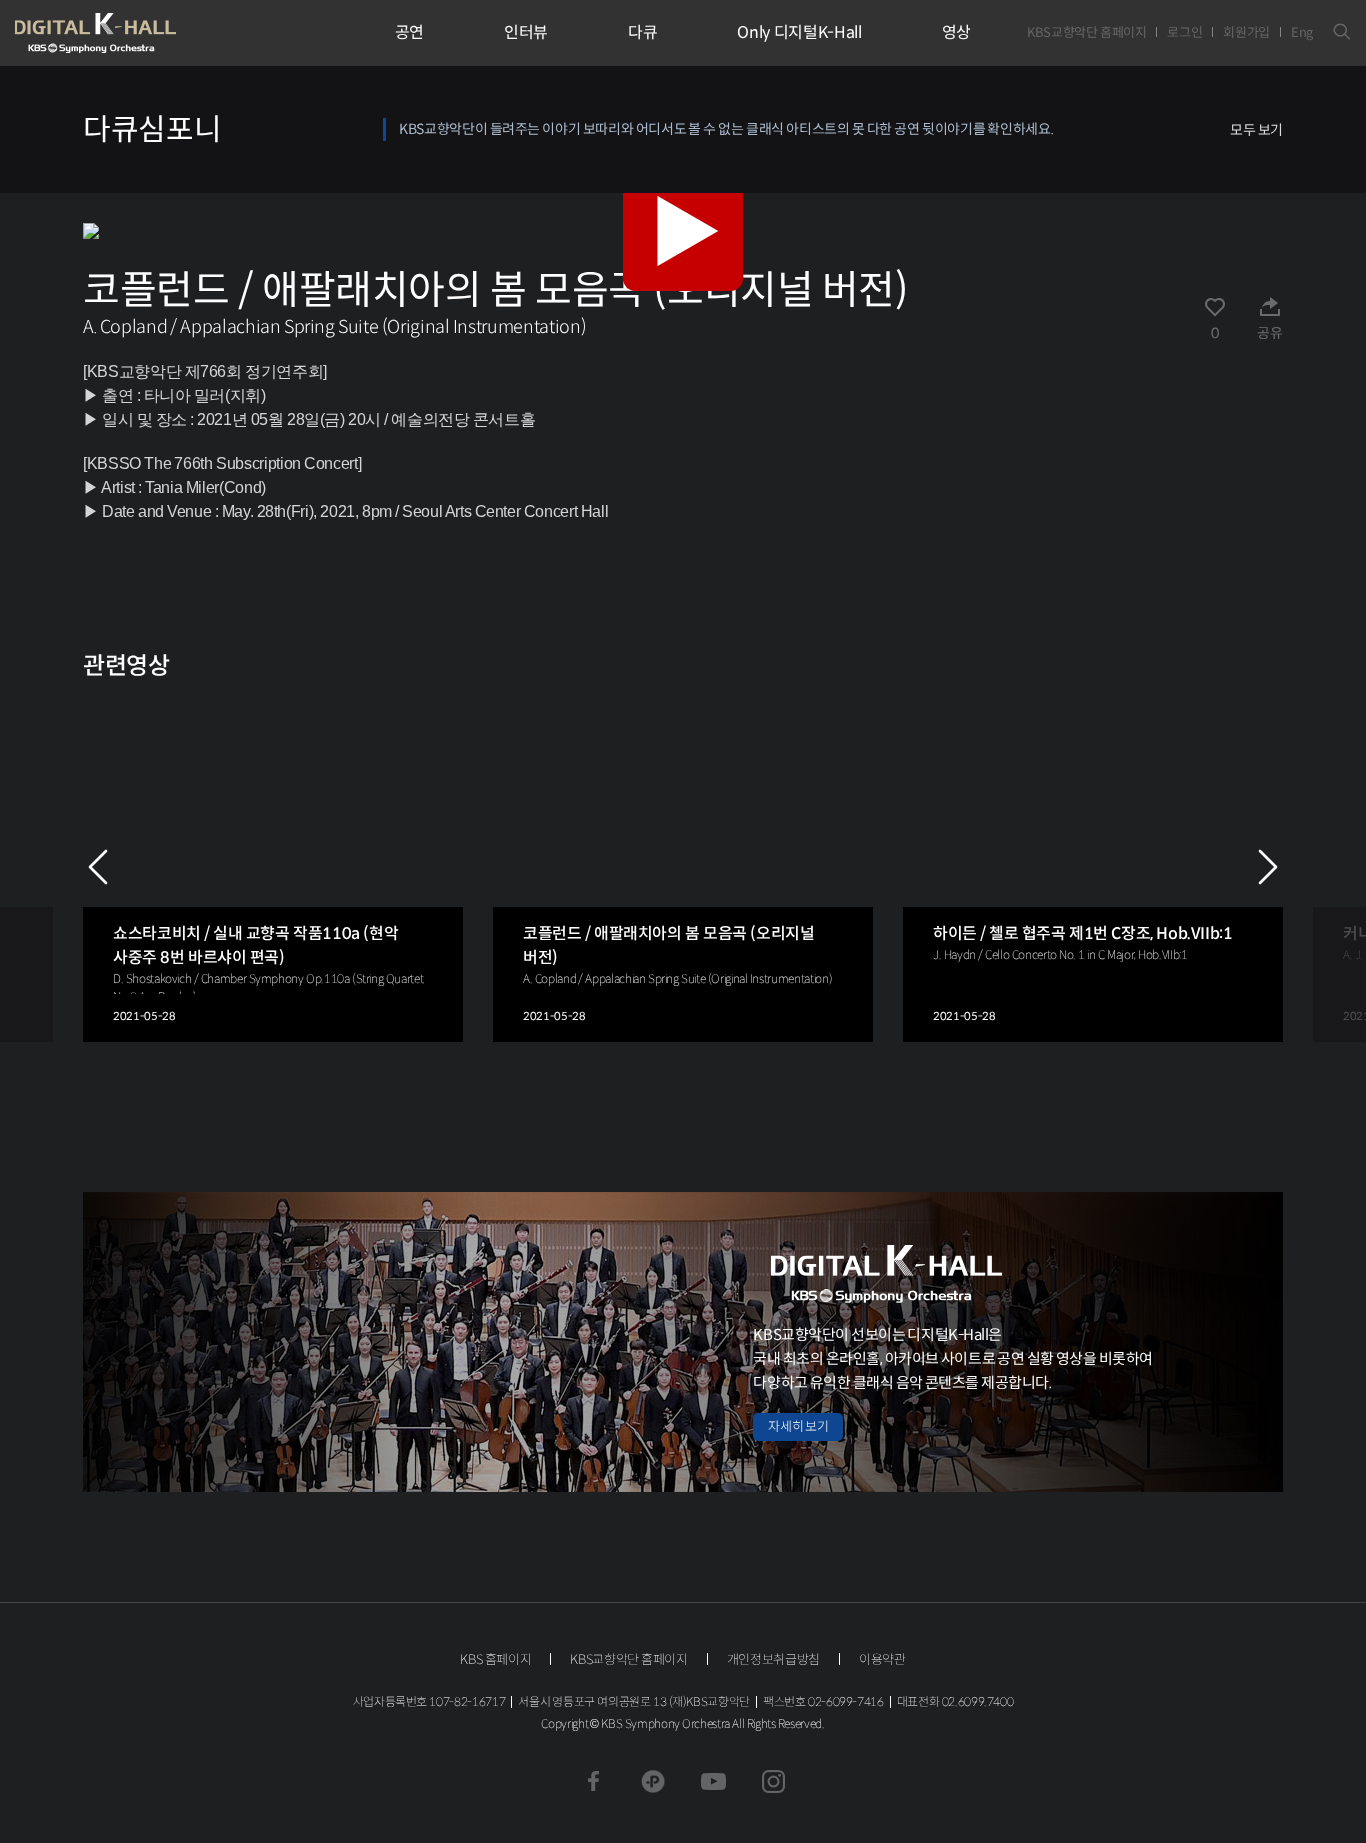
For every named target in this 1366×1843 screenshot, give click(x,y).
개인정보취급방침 (773, 1659)
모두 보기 (1256, 130)
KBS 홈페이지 (495, 1659)
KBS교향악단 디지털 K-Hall (142, 33)
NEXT (1268, 867)
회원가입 (1246, 32)
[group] (273, 867)
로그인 (1184, 32)
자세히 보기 (798, 1426)
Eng (1302, 32)
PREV (98, 867)
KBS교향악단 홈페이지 (1086, 32)
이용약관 (882, 1659)
